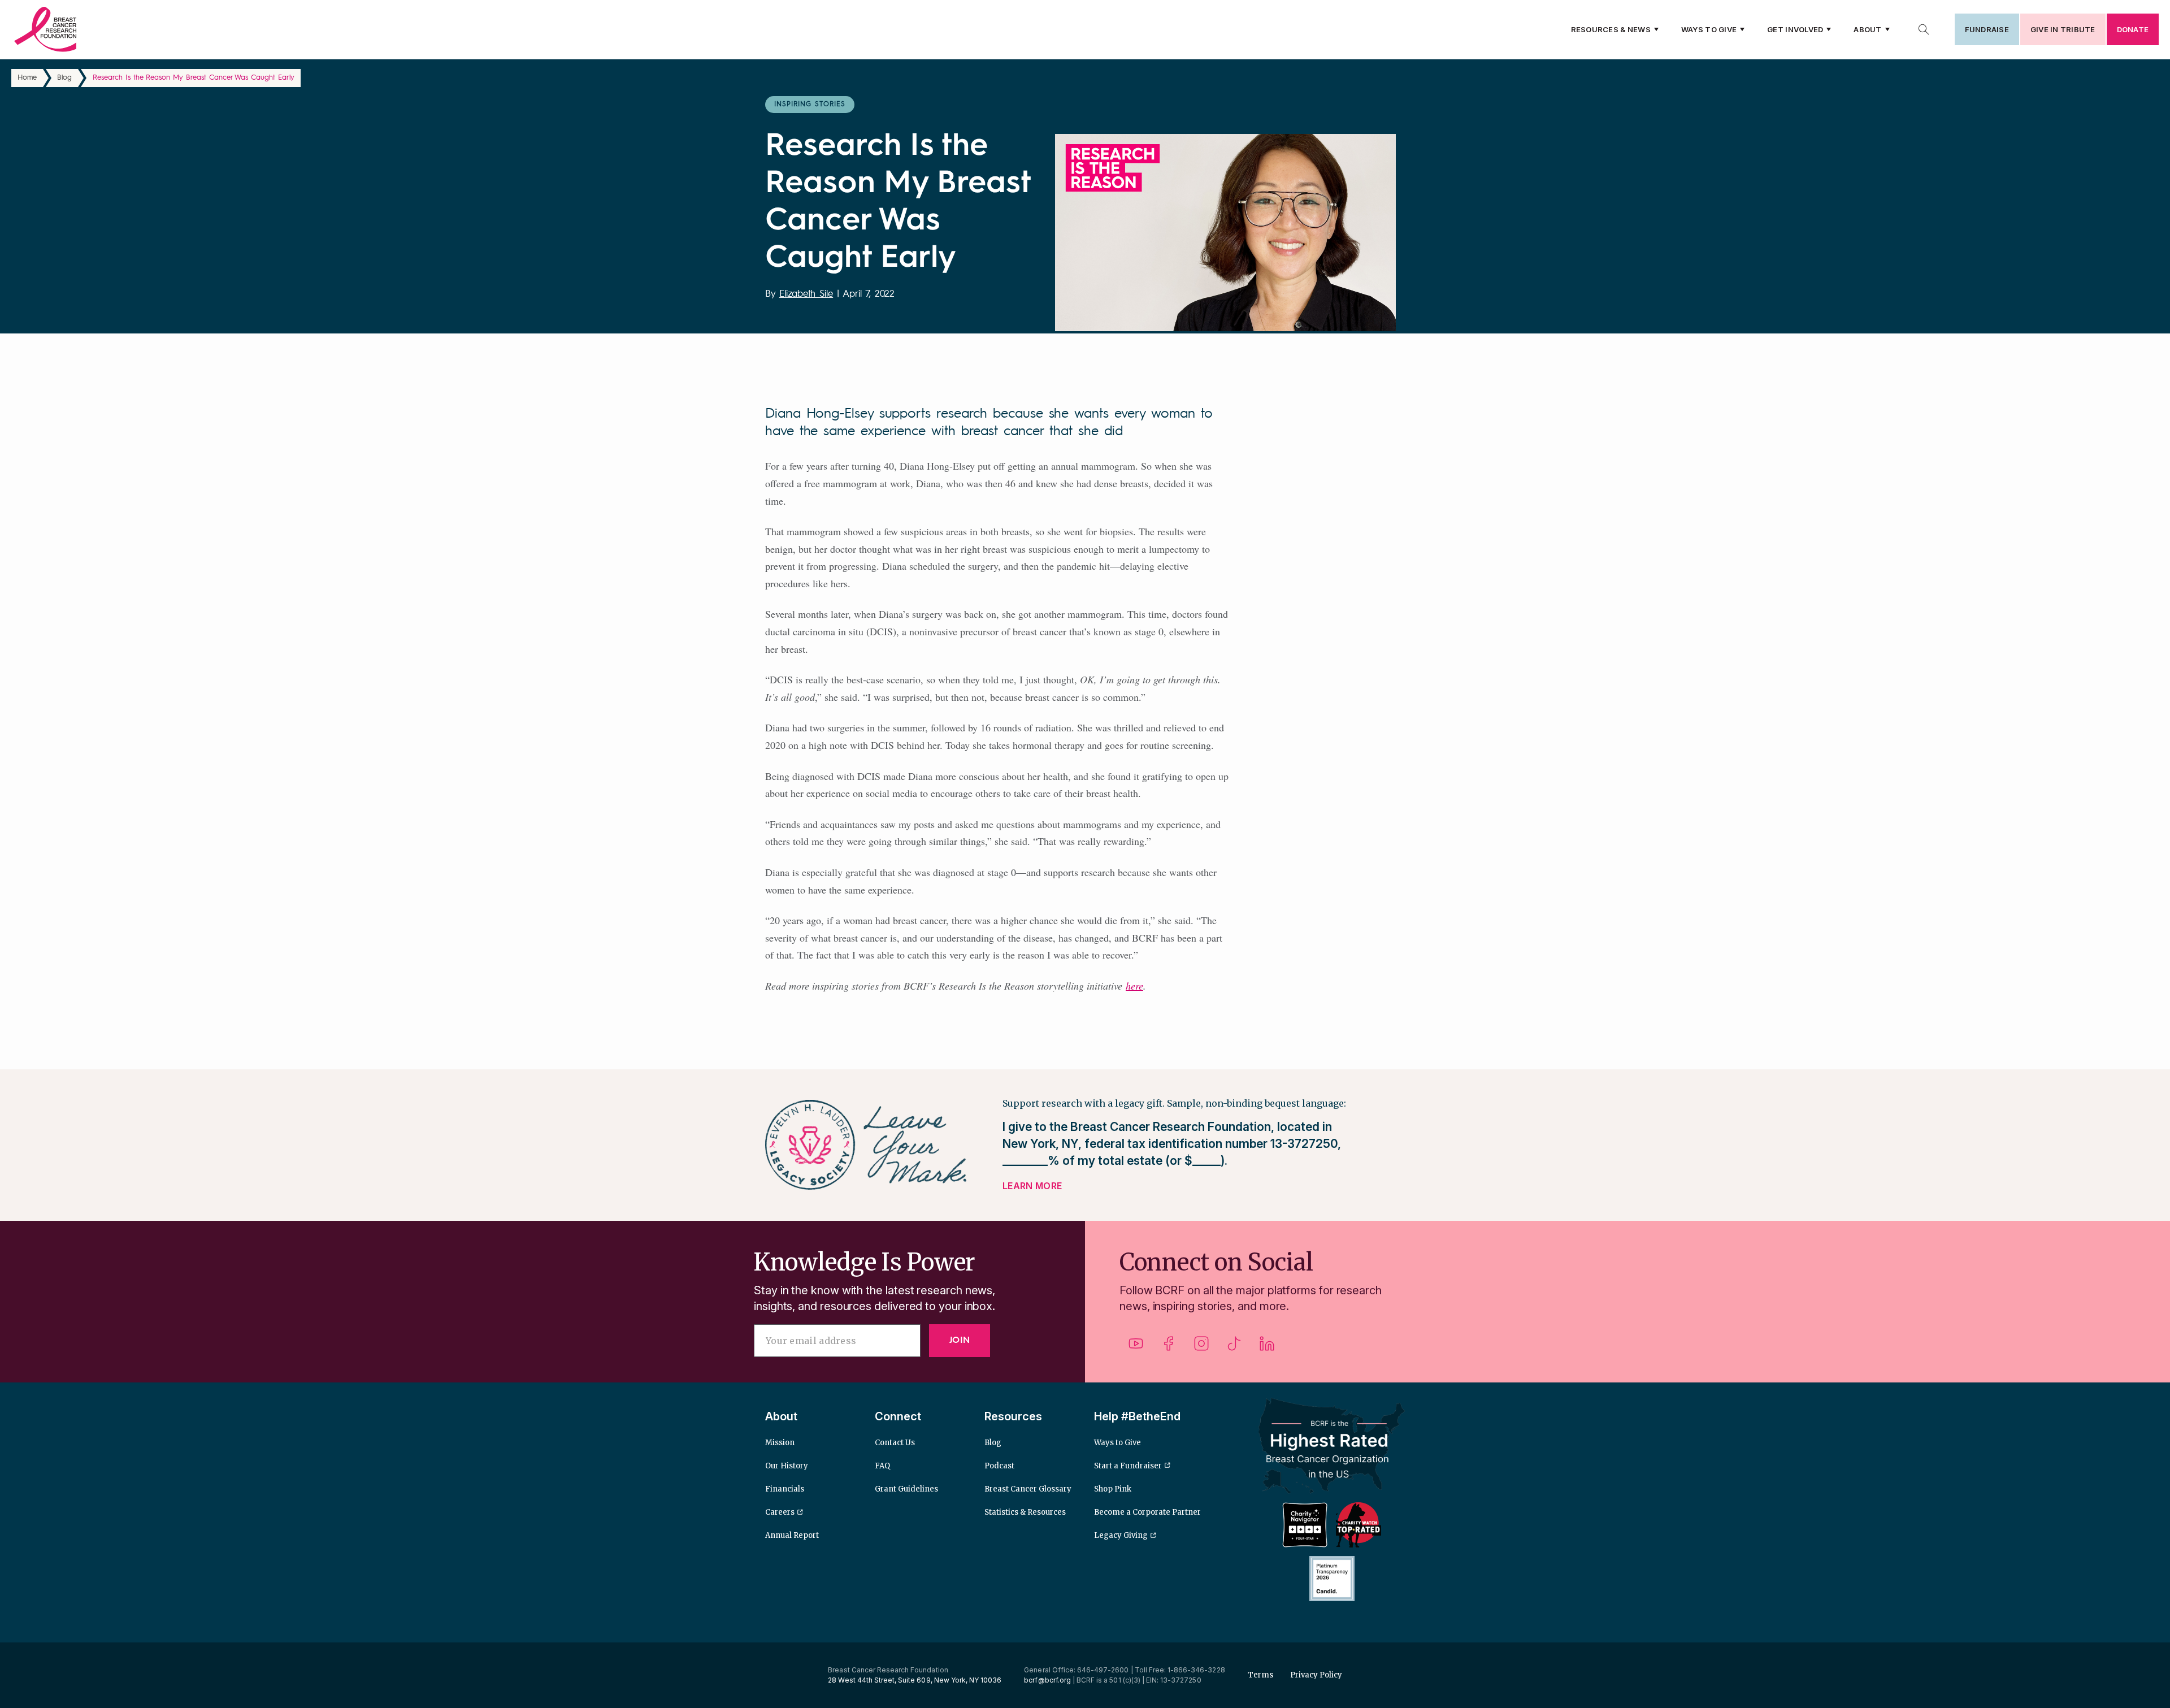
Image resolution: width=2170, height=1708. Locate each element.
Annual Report (792, 1535)
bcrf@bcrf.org (1047, 1680)
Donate (2133, 29)
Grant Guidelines (906, 1489)
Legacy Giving (1121, 1535)
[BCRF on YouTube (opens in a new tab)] (1136, 1348)
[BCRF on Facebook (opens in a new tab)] (1169, 1348)
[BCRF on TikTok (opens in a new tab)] (1234, 1348)
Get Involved (1795, 29)
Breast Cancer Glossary (1028, 1489)
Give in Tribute (2063, 29)
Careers (780, 1512)
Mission (780, 1443)
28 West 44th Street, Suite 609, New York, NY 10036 (915, 1680)
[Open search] (1924, 29)
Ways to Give (1709, 29)
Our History (787, 1466)
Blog (64, 78)
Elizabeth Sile (806, 294)
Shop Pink (1113, 1489)
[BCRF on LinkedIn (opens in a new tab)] (1267, 1348)
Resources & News (1611, 29)
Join (960, 1341)
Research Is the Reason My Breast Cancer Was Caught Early (194, 78)
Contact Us (895, 1443)
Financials (785, 1489)
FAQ (882, 1466)
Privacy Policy (1316, 1675)
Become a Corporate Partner (1147, 1512)
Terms (1260, 1675)
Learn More (1032, 1186)
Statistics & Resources (1025, 1512)
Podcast (999, 1466)
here (1134, 986)
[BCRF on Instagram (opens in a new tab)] (1201, 1348)
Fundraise (1987, 29)
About (1867, 29)
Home (27, 78)
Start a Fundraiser (1128, 1466)
